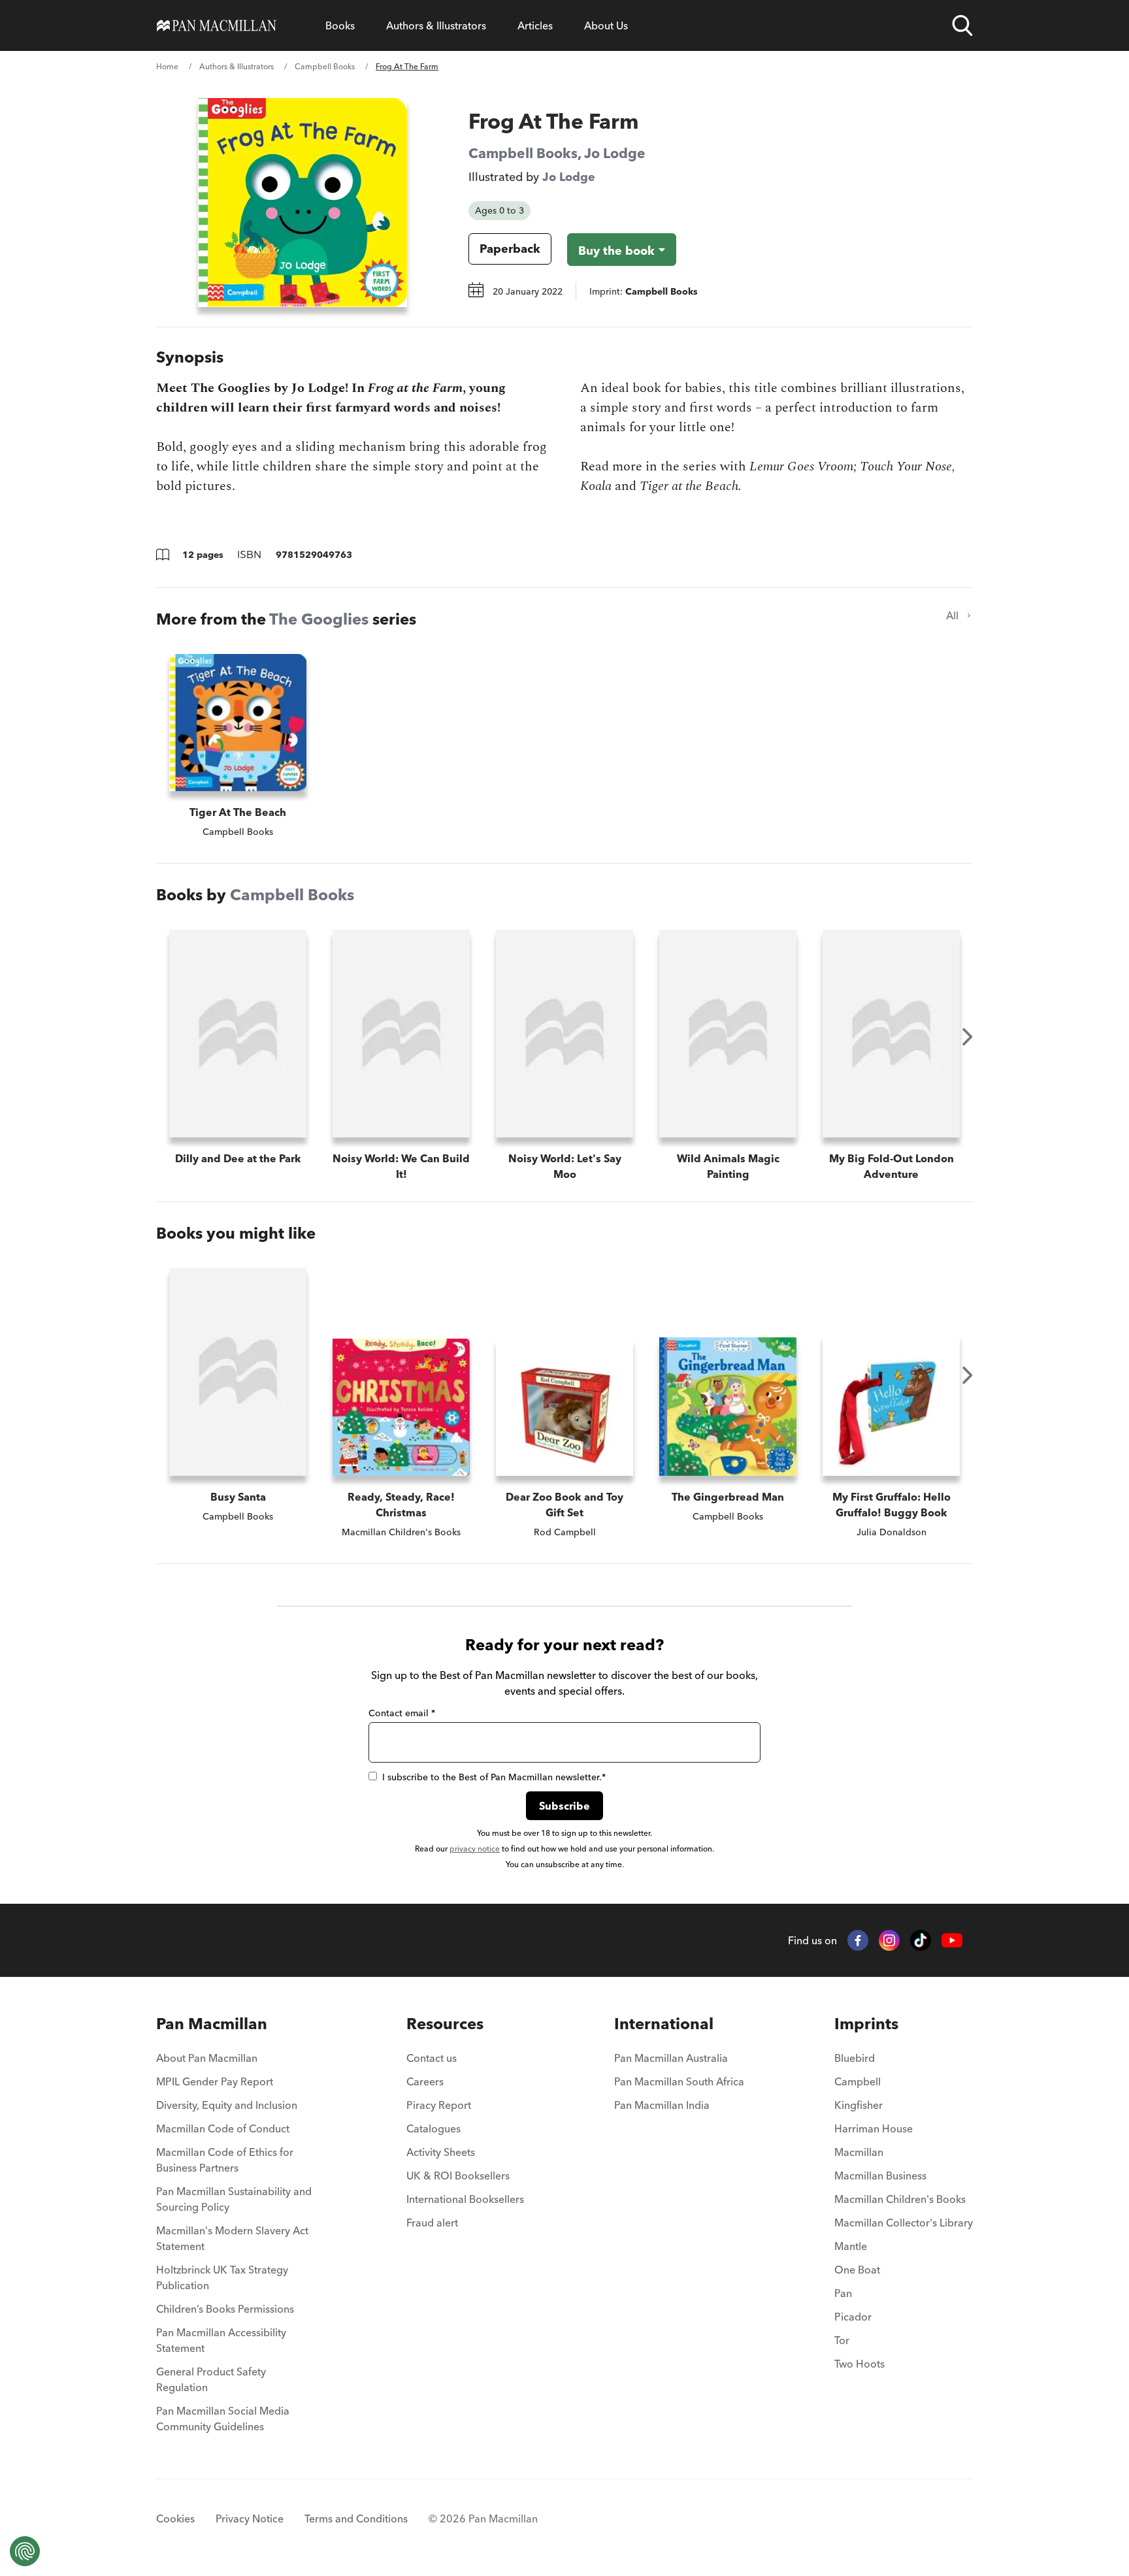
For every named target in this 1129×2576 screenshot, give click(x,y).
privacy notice (475, 1849)
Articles (535, 25)
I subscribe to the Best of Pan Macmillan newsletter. (494, 1777)
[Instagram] (889, 1940)
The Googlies (319, 619)
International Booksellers (465, 2199)
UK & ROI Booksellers (458, 2176)
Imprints (866, 2024)
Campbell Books (325, 66)
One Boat (857, 2270)
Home (167, 66)
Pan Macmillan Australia (671, 2058)
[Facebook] (858, 1940)
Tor (842, 2340)
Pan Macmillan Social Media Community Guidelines (223, 2419)
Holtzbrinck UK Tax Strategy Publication (222, 2277)
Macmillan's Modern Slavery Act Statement (232, 2238)
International (664, 2024)
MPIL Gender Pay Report (215, 2081)
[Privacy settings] (25, 2551)
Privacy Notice (250, 2519)
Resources (445, 2024)
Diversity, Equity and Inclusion (227, 2105)
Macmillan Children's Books (900, 2199)
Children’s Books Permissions (225, 2309)
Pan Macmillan (212, 2024)
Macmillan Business (880, 2176)
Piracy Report (439, 2105)
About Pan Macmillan (207, 2058)
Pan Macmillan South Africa (679, 2081)
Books (340, 25)
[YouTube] (952, 1941)
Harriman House (874, 2128)
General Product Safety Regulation (211, 2379)
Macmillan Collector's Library (904, 2223)
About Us (606, 25)
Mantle (851, 2246)
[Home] (217, 25)
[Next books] (968, 1037)
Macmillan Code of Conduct (223, 2128)
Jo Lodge (615, 153)
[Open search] (962, 25)
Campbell (858, 2081)
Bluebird (855, 2058)
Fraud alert (432, 2223)
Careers (425, 2081)
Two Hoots (859, 2364)
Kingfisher (859, 2105)
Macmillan (859, 2152)
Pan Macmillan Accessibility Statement (221, 2340)
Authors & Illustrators (436, 25)
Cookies (175, 2519)
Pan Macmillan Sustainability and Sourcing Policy (234, 2199)
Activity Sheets (441, 2152)
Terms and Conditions (356, 2519)
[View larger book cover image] (303, 203)
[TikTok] (921, 1940)
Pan (843, 2293)
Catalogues (434, 2128)
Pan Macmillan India (662, 2105)
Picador (853, 2317)
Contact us (432, 2058)
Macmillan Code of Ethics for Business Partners (225, 2160)
